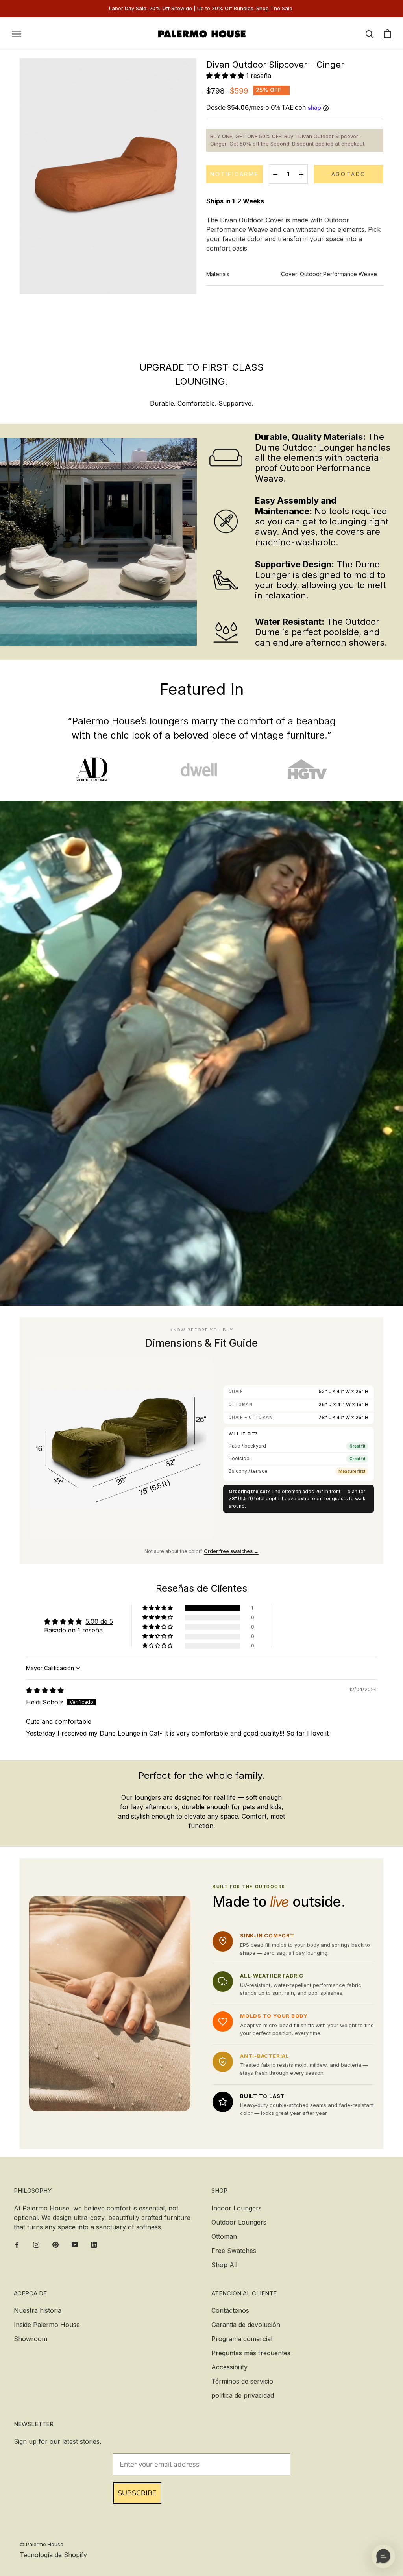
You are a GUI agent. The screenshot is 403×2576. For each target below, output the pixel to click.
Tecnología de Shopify (53, 2555)
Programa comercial (242, 2339)
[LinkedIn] (94, 2244)
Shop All (224, 2265)
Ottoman (224, 2236)
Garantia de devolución (246, 2325)
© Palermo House (42, 2544)
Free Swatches (234, 2251)
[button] (226, 76)
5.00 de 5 (99, 1621)
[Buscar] (370, 34)
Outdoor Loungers (239, 2222)
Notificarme (235, 174)
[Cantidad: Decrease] (275, 174)
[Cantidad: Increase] (301, 174)
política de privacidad (243, 2395)
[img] (45, 1690)
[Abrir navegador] (17, 33)
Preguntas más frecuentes (251, 2353)
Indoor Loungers (237, 2208)
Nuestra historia (38, 2310)
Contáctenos (230, 2310)
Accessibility (229, 2367)
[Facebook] (17, 2244)
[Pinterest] (55, 2244)
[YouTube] (75, 2244)
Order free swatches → (231, 1551)
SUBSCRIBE (137, 2493)
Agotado (349, 174)
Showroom (31, 2339)
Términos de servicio (242, 2381)
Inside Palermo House (47, 2325)
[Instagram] (36, 2244)
